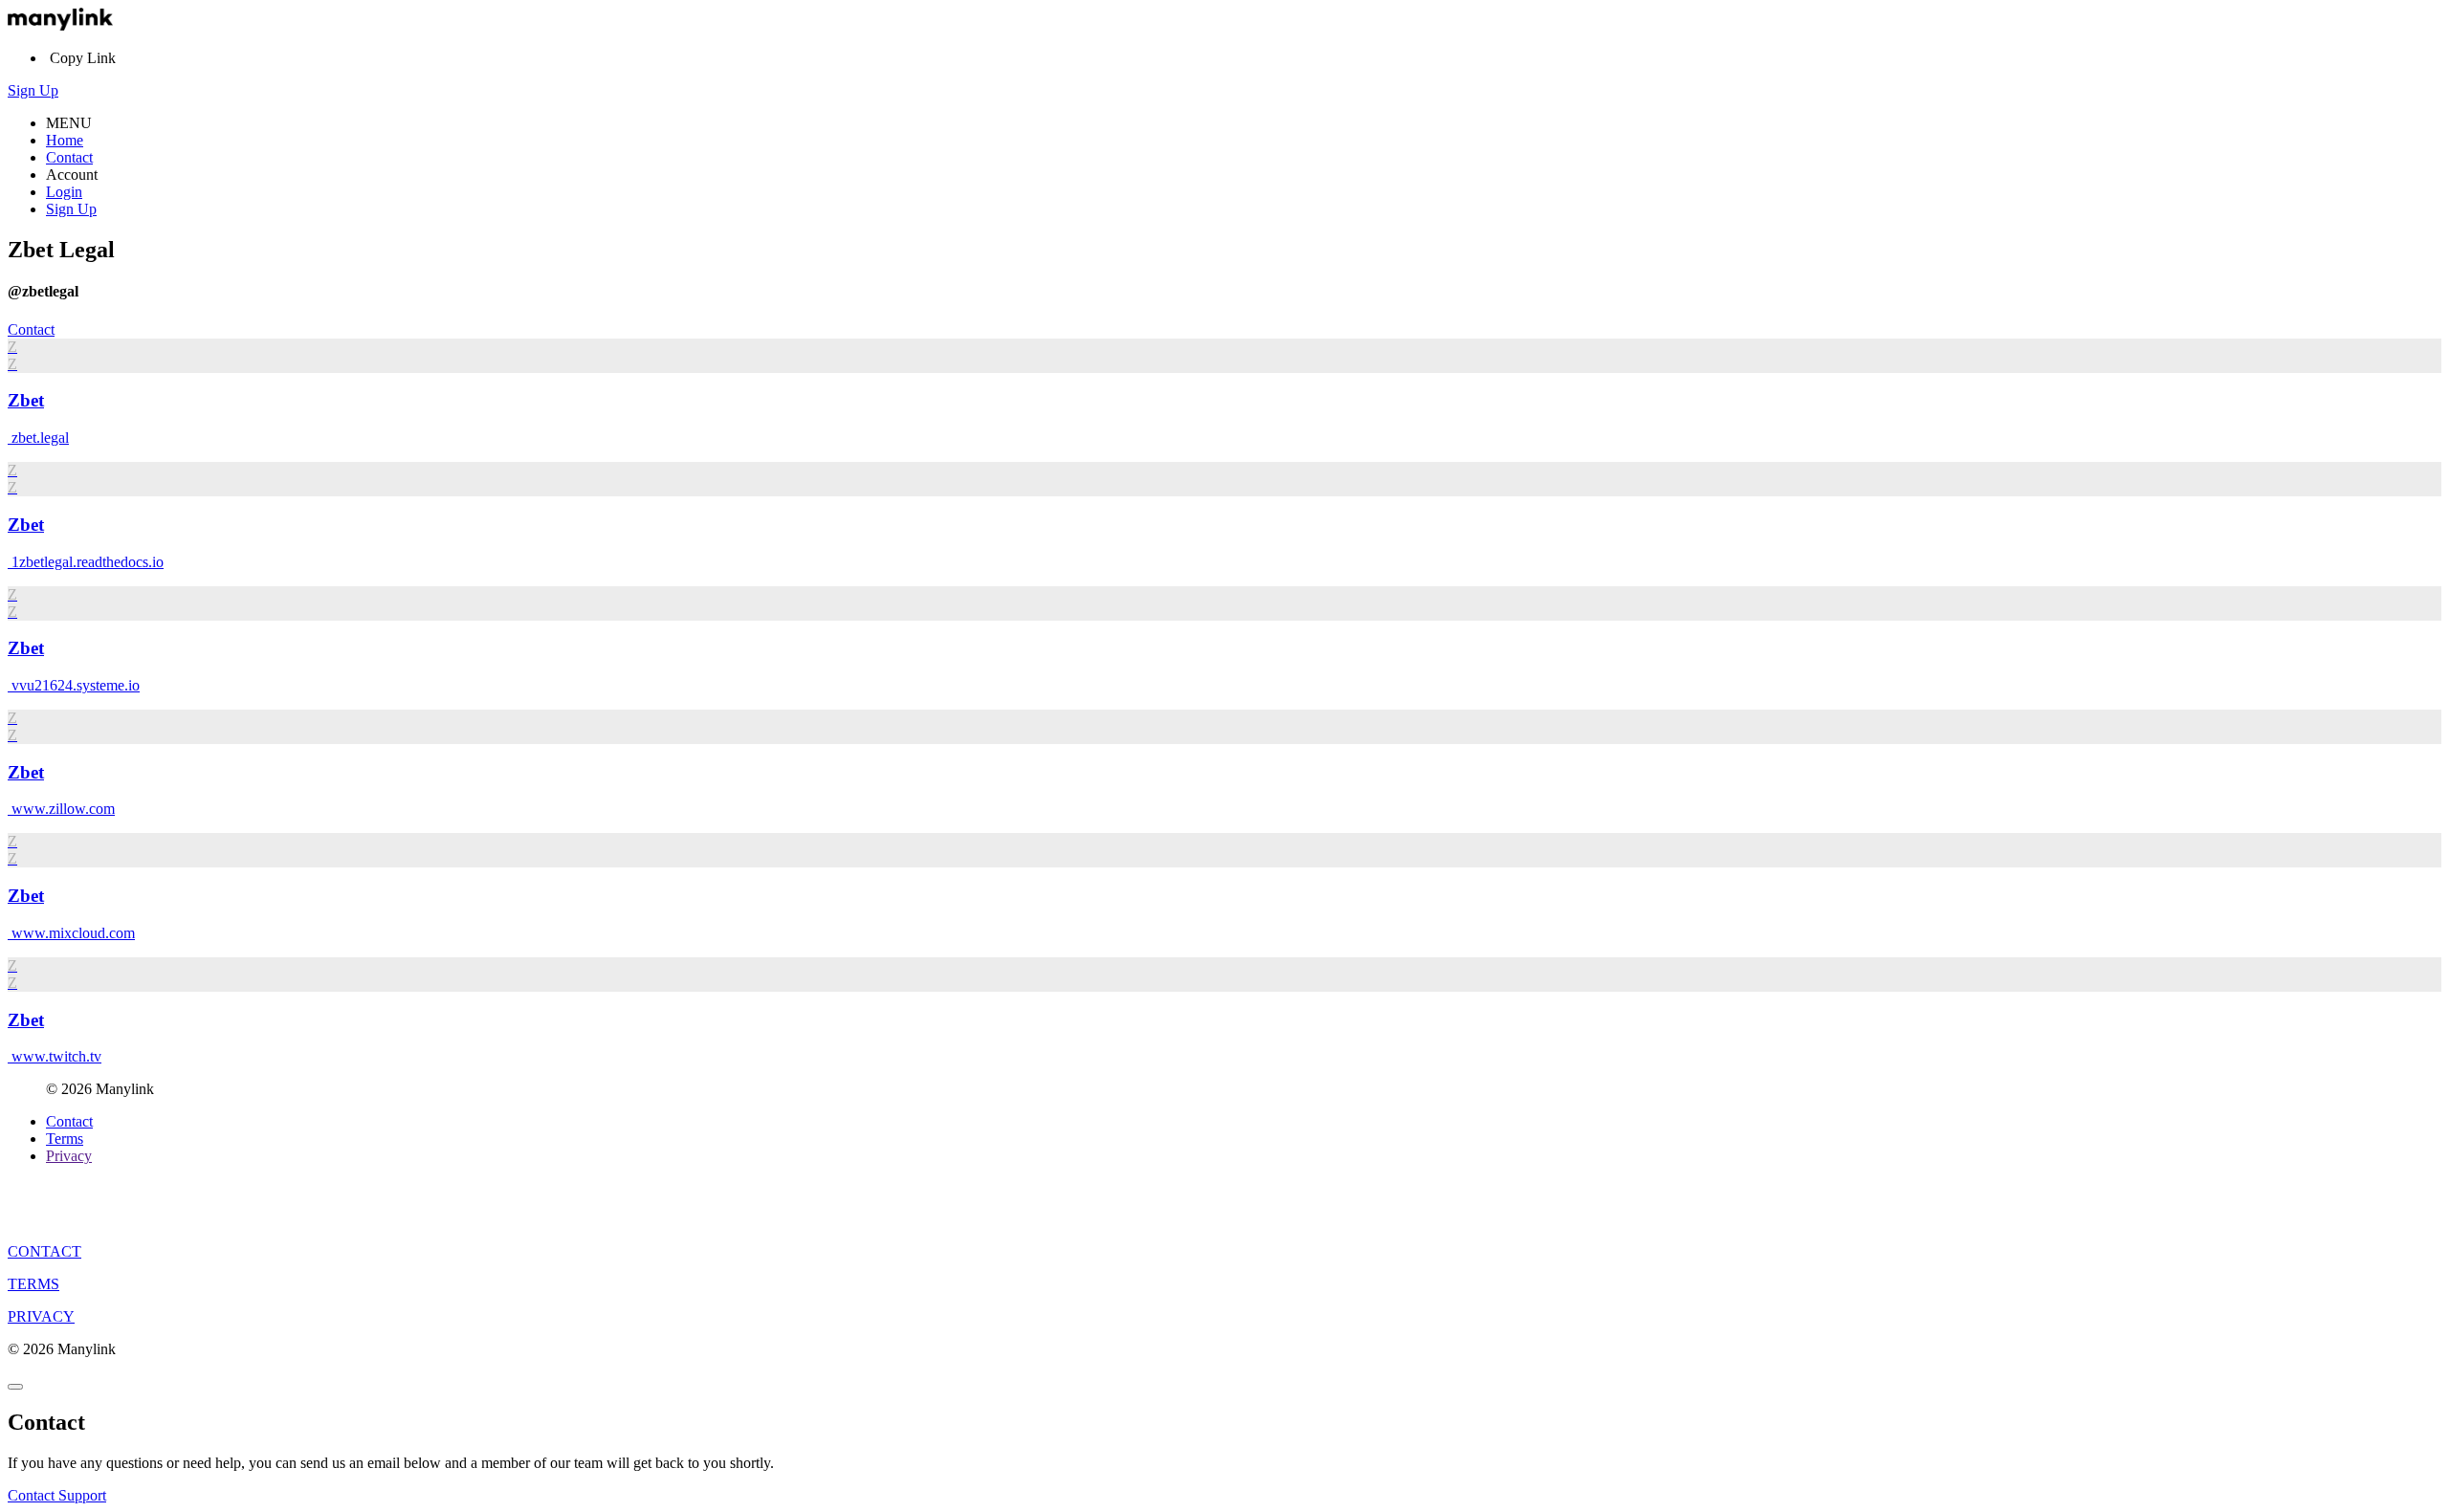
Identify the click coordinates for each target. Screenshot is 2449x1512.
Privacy (69, 1156)
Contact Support (57, 1495)
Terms (65, 1139)
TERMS (33, 1284)
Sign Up (33, 90)
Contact (69, 157)
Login (64, 192)
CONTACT (44, 1251)
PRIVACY (41, 1316)
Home (65, 140)
